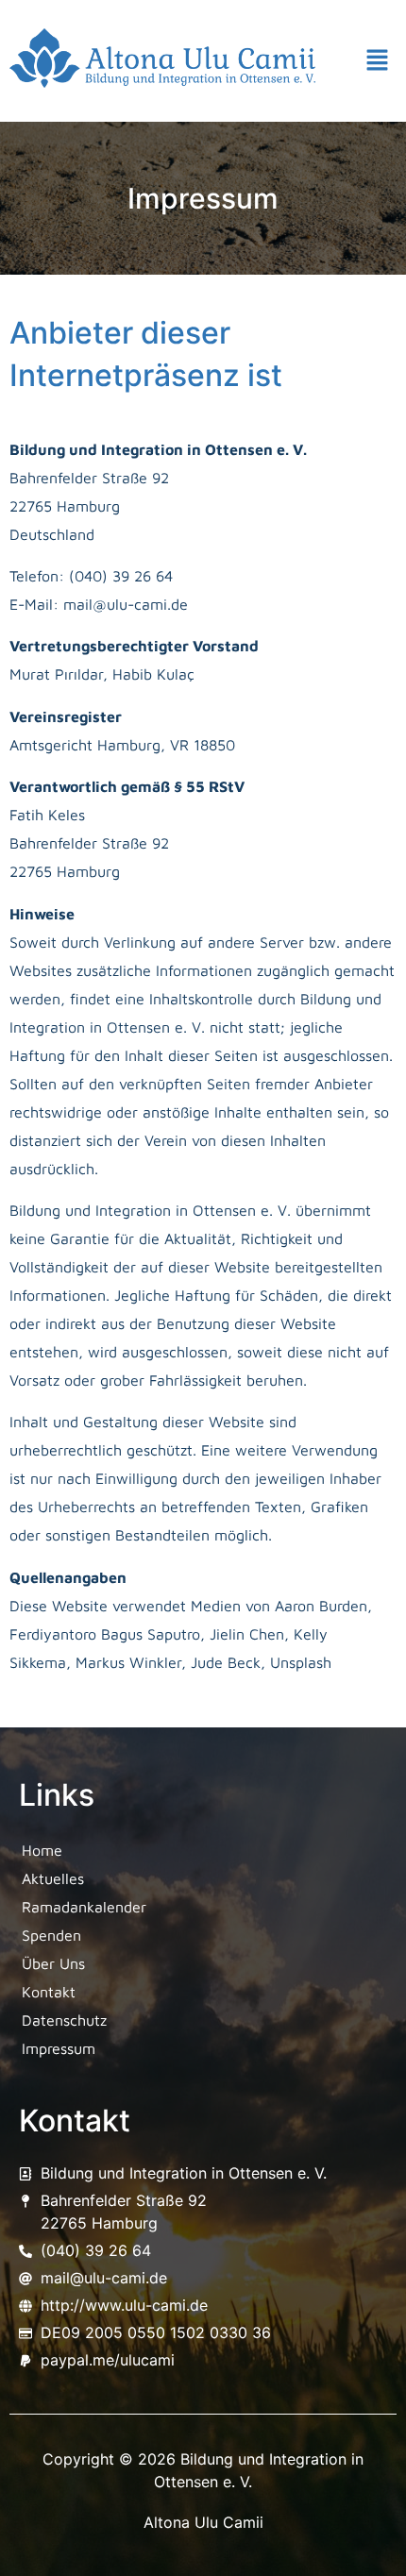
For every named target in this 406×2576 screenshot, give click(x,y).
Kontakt (49, 1992)
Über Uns (53, 1963)
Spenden (51, 1935)
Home (42, 1850)
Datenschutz (64, 2020)
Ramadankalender (84, 1907)
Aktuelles (53, 1878)
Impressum (59, 2048)
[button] (378, 61)
